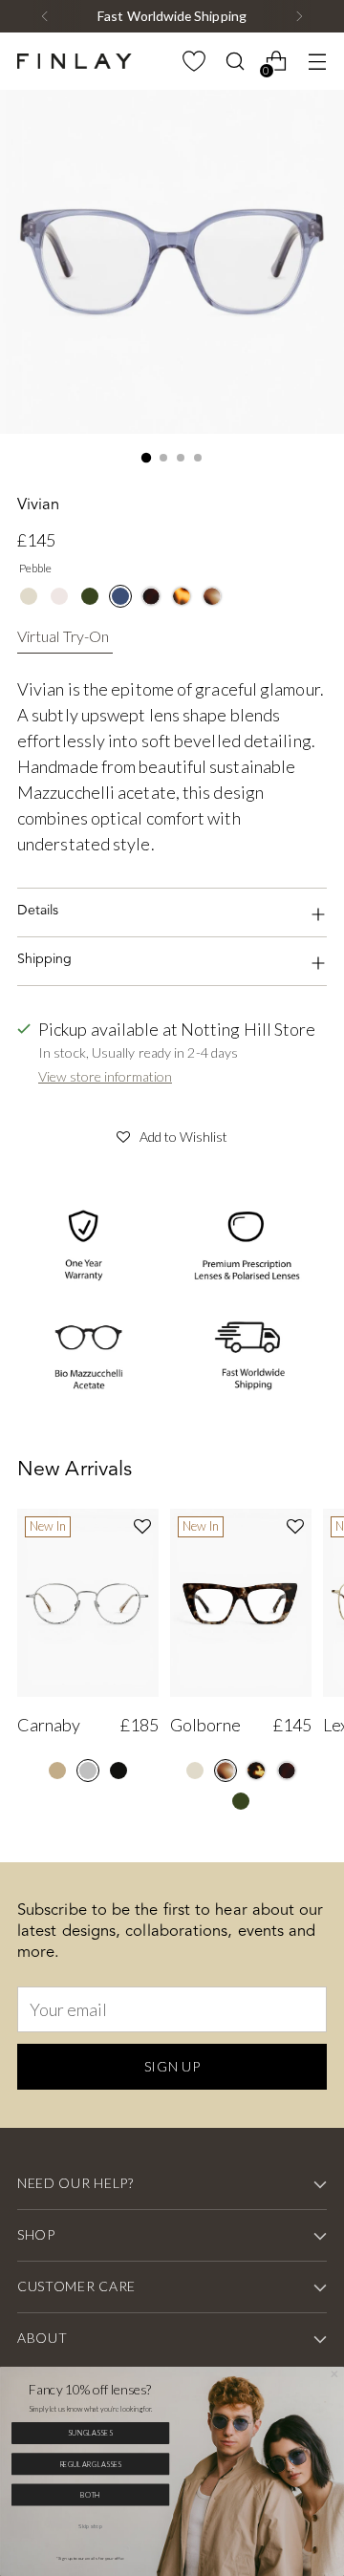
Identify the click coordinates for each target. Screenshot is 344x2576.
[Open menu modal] (317, 62)
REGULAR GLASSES (91, 2464)
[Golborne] (241, 1603)
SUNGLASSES (90, 2433)
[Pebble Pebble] (120, 596)
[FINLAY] (75, 61)
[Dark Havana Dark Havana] (151, 596)
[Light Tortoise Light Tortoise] (182, 596)
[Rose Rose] (59, 596)
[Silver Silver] (88, 1771)
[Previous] (45, 16)
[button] (172, 1134)
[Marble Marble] (212, 596)
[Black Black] (118, 1771)
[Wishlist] (193, 62)
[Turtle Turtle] (256, 1771)
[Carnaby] (88, 1603)
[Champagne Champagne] (29, 596)
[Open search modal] (235, 62)
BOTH (90, 2494)
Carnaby (49, 1725)
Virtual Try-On (63, 636)
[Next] (299, 16)
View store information (105, 1076)
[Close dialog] (334, 2374)
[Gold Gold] (57, 1771)
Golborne (205, 1725)
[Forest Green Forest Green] (90, 596)
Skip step (90, 2525)
